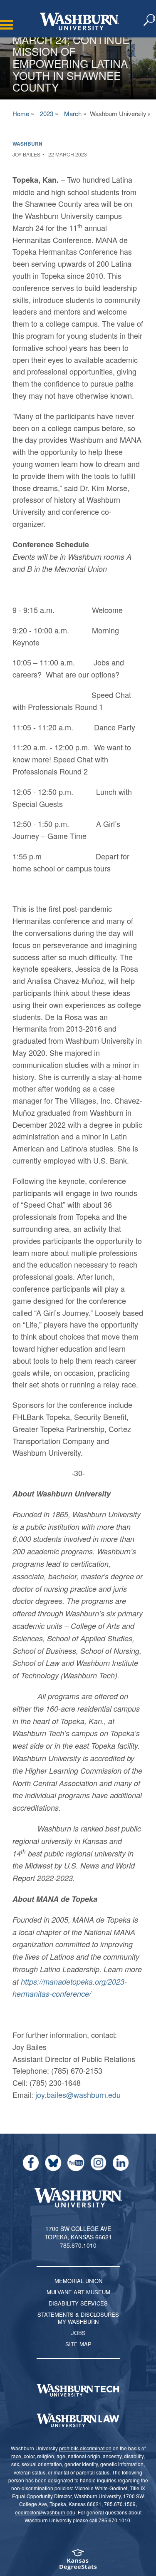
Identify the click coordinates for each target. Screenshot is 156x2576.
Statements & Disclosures (78, 2314)
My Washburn (78, 2322)
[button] (150, 20)
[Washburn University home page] (79, 21)
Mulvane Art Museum (78, 2292)
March (73, 113)
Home (21, 113)
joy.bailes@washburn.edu (78, 2095)
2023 (47, 113)
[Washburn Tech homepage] (78, 2390)
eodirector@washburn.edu (45, 2512)
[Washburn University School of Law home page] (78, 2420)
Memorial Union (78, 2281)
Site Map (78, 2344)
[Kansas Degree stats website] (78, 2562)
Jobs (78, 2333)
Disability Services (78, 2303)
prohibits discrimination (85, 2448)
